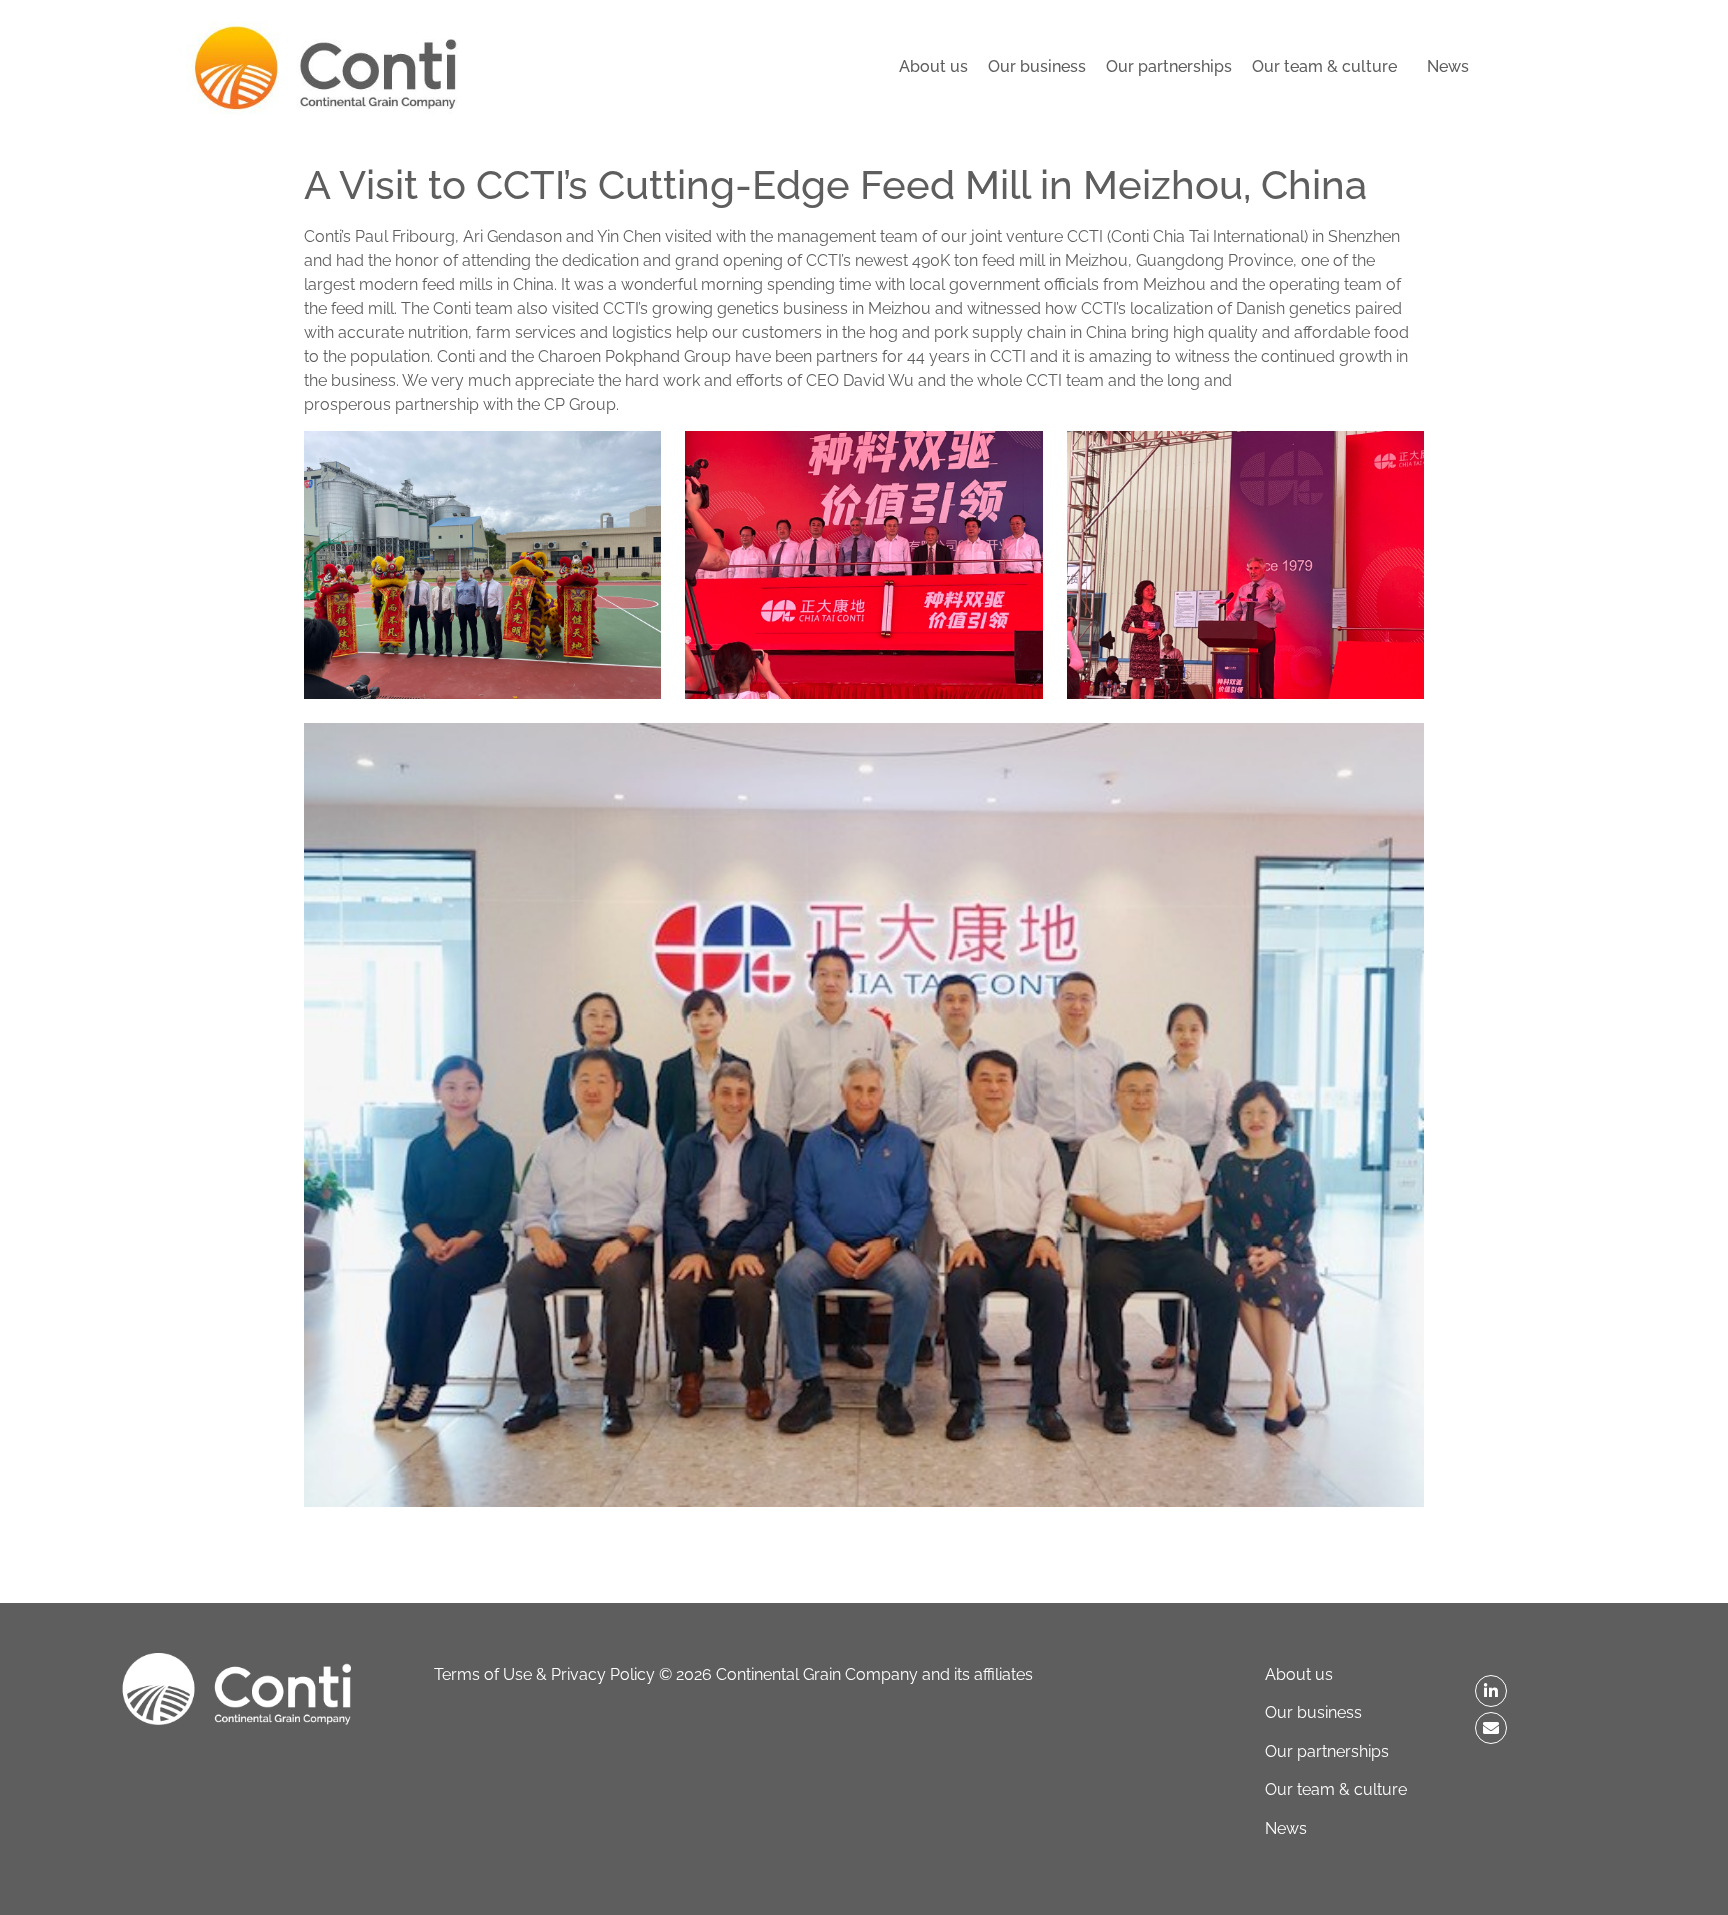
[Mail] (1491, 1728)
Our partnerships (1169, 66)
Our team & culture (1324, 66)
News (1448, 66)
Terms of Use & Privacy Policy (544, 1674)
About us (933, 66)
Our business (1037, 66)
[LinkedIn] (1491, 1691)
